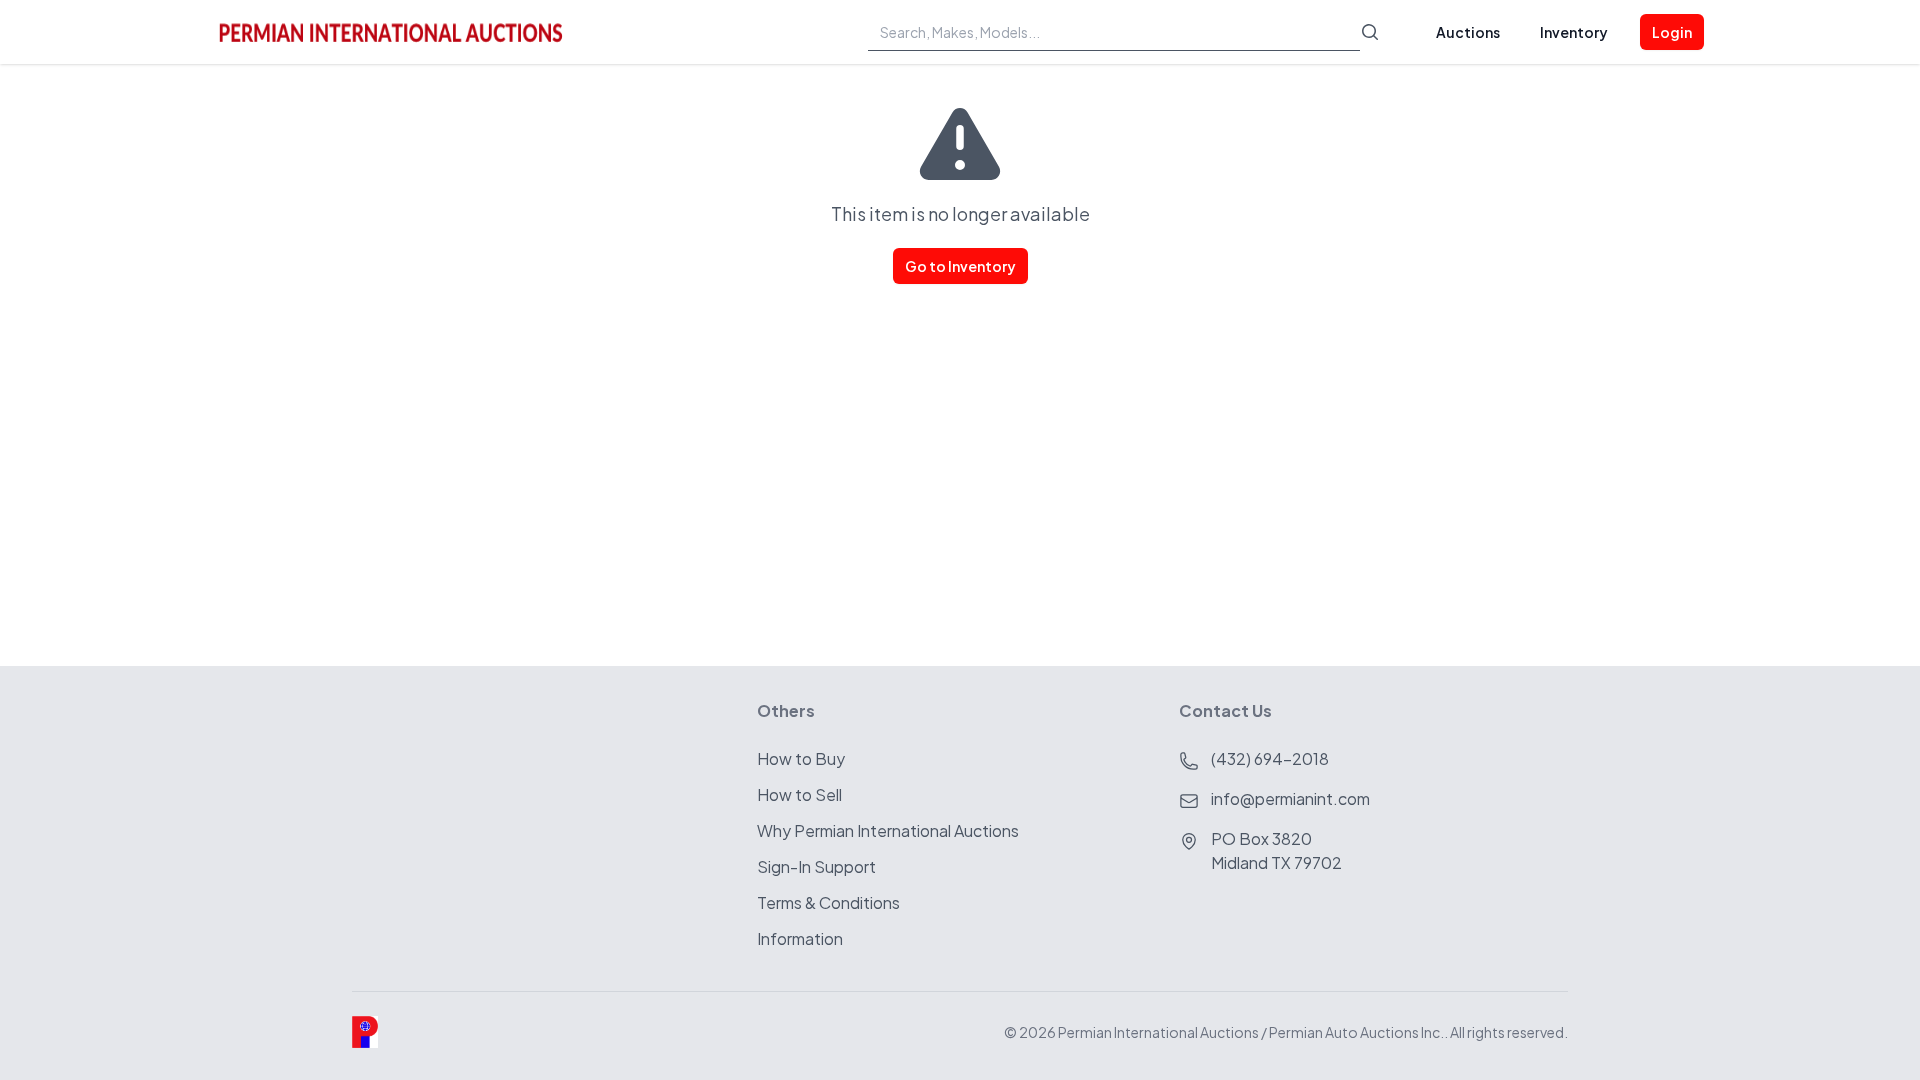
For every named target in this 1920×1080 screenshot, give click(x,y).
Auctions (1468, 32)
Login (1672, 32)
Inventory (1574, 32)
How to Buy (801, 758)
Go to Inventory (960, 266)
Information (800, 938)
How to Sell (799, 794)
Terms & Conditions (828, 902)
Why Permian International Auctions (888, 830)
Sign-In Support (816, 866)
